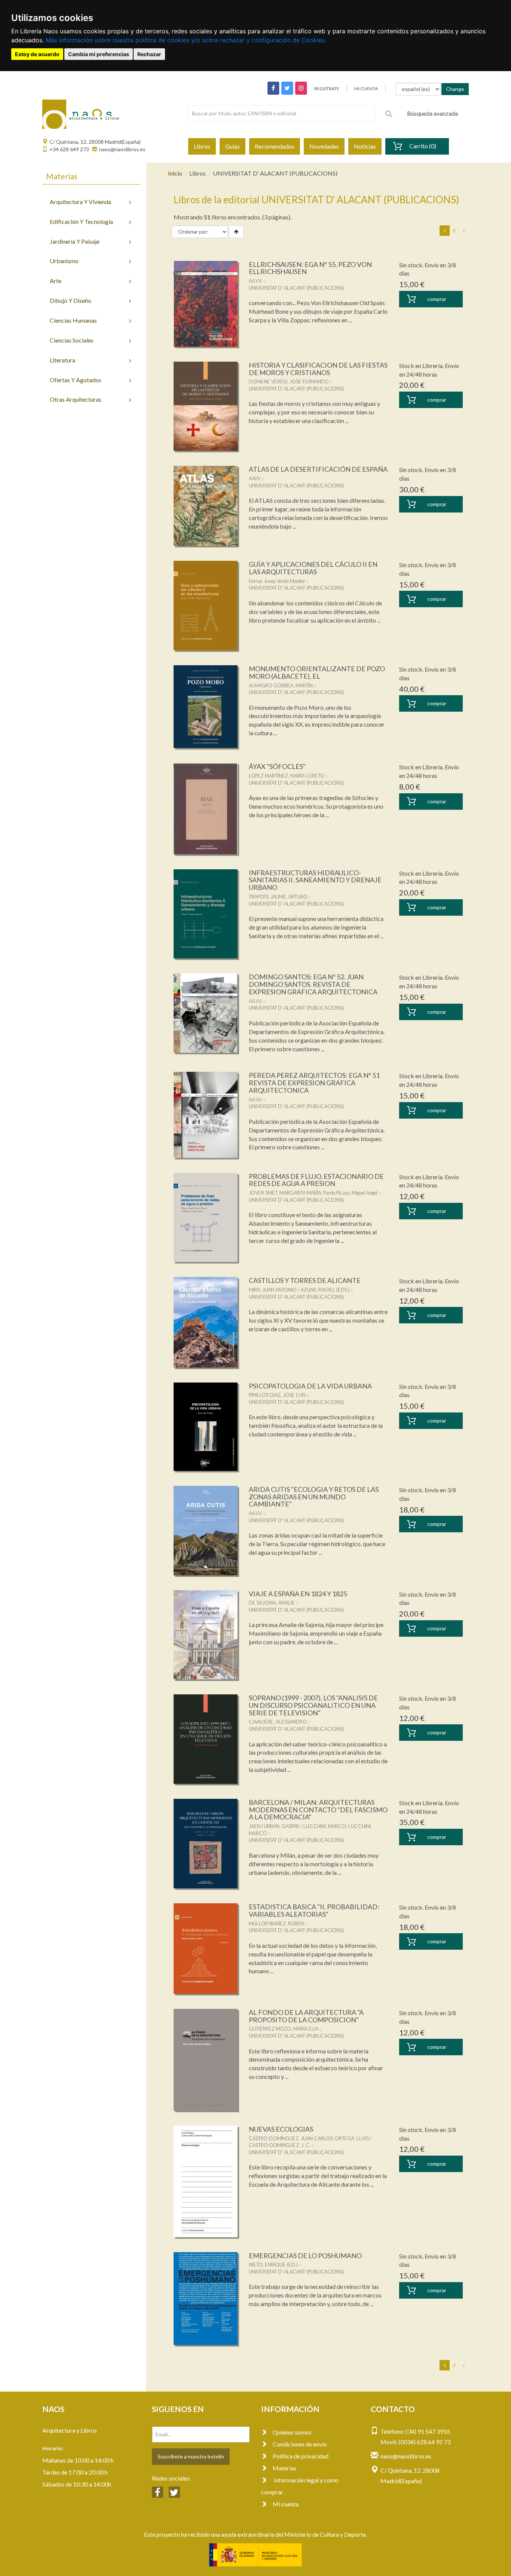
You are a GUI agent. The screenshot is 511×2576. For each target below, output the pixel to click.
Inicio (175, 173)
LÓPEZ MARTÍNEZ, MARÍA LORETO (287, 776)
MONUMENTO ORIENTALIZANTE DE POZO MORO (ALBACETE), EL (317, 672)
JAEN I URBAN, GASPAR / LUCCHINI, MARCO (297, 1826)
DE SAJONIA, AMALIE (272, 1603)
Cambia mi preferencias (99, 54)
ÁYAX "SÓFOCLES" (277, 766)
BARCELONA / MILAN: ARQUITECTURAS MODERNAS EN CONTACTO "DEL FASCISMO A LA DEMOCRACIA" (318, 1810)
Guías (232, 146)
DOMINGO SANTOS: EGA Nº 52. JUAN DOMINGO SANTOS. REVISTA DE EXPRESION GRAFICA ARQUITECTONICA (313, 984)
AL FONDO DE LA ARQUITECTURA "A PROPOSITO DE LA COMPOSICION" (306, 2016)
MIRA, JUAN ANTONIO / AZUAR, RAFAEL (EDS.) (299, 1290)
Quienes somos (292, 2432)
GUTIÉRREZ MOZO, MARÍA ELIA (284, 2029)
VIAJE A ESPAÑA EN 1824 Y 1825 (298, 1594)
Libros (202, 146)
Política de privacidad (301, 2456)
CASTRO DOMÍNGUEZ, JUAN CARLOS (291, 2138)
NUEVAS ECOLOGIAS (281, 2129)
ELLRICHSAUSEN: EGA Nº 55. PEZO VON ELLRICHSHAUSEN (310, 268)
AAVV (255, 478)
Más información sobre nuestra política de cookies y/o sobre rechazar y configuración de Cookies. (186, 40)
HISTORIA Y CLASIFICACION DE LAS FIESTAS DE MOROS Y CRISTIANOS (318, 369)
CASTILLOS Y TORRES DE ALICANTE (305, 1280)
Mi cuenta (286, 2504)
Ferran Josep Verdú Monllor (277, 581)
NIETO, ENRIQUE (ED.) (273, 2265)
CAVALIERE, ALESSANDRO (278, 1722)
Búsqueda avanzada (432, 113)
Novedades (324, 146)
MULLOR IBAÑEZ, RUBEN (276, 1923)
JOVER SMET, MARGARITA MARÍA (285, 1193)
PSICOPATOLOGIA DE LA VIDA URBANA (310, 1386)
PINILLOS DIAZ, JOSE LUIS (277, 1395)
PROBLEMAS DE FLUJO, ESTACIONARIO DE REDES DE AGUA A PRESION (316, 1180)
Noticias (365, 146)
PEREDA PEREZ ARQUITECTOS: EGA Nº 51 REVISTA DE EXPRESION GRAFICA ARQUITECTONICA (314, 1083)
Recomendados (275, 146)
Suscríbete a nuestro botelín (191, 2456)
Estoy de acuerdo (37, 54)
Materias (284, 2468)
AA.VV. (255, 281)
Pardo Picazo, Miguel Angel (350, 1193)
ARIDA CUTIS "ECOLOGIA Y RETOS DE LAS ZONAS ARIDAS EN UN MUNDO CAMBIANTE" (314, 1497)
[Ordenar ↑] (236, 232)
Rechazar (149, 54)
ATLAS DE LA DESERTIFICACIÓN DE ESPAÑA (318, 469)
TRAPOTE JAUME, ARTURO (278, 897)
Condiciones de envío (300, 2444)
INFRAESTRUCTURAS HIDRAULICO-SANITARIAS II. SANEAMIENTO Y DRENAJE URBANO (315, 880)
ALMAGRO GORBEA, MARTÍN (281, 685)
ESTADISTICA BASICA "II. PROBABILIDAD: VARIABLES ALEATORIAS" (314, 1910)
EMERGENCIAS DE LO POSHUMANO (305, 2256)
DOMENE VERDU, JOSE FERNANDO (289, 381)
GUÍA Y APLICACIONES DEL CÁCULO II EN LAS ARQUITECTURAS (313, 568)
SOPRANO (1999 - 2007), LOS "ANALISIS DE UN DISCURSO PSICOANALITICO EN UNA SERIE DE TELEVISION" (313, 1705)
